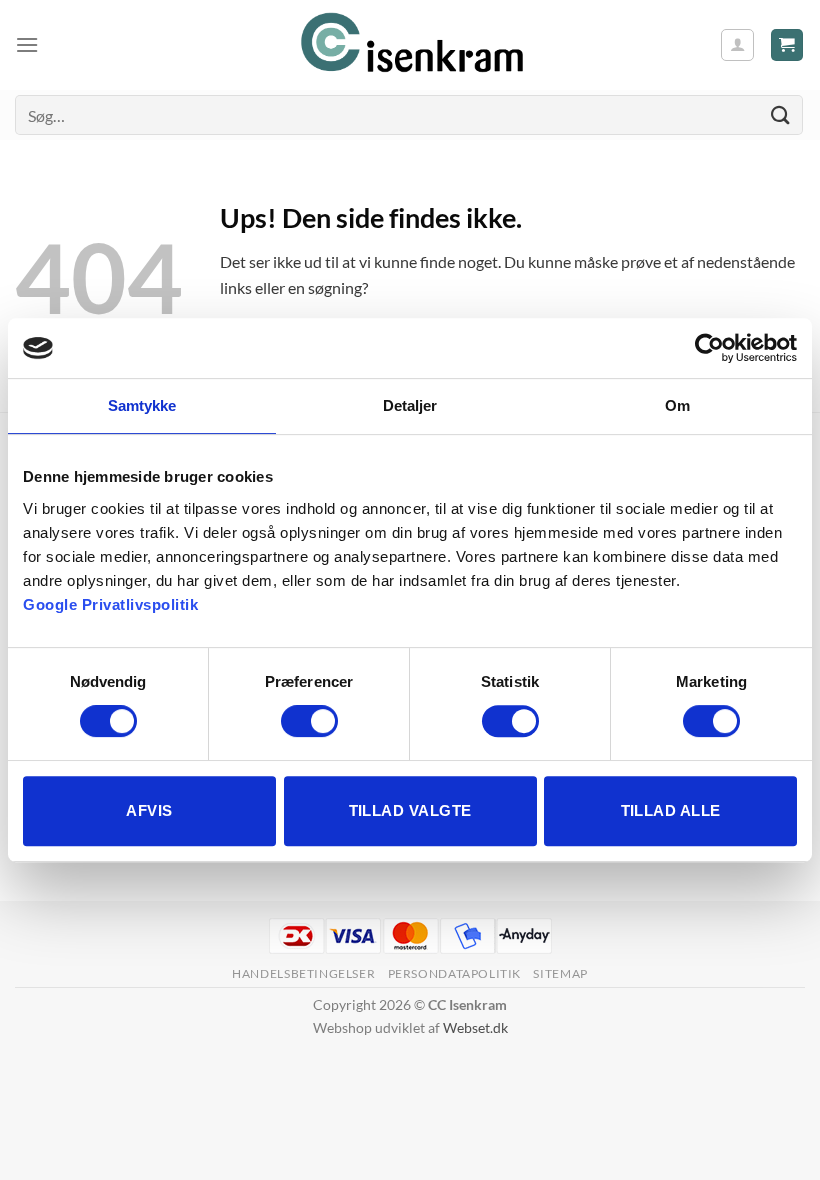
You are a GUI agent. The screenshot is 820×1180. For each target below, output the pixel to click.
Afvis (149, 810)
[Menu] (27, 44)
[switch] (309, 721)
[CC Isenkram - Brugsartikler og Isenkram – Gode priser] (410, 45)
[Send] (781, 114)
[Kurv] (787, 45)
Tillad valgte (410, 810)
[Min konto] (737, 45)
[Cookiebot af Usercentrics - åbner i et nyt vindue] (709, 348)
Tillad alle (671, 810)
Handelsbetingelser (303, 973)
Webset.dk (475, 1027)
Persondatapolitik (454, 973)
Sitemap (560, 973)
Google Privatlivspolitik (110, 604)
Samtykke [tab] (142, 405)
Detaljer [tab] (410, 405)
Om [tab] (677, 405)
